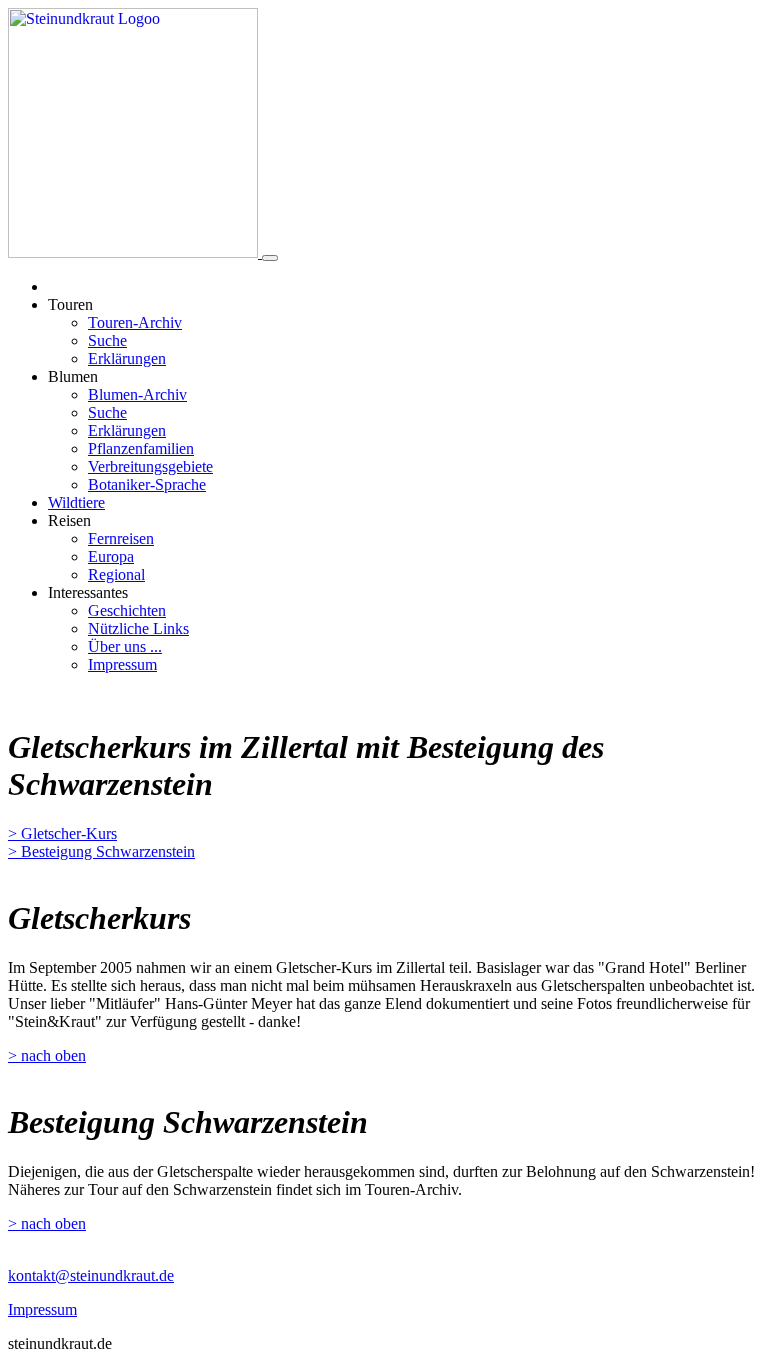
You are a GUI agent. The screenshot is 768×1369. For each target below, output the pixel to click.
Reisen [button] (69, 520)
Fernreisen (121, 538)
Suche (107, 340)
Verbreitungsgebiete (150, 466)
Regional (116, 574)
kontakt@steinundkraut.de (91, 1275)
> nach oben (47, 1055)
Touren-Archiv (135, 322)
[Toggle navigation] (270, 258)
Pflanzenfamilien (141, 448)
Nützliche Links (138, 628)
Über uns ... (125, 646)
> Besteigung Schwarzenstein (101, 851)
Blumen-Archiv (137, 394)
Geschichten (127, 610)
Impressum (122, 664)
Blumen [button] (73, 376)
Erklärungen (127, 358)
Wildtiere (76, 502)
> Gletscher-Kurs (62, 833)
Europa (111, 556)
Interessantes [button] (88, 592)
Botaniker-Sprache (147, 484)
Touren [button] (70, 304)
